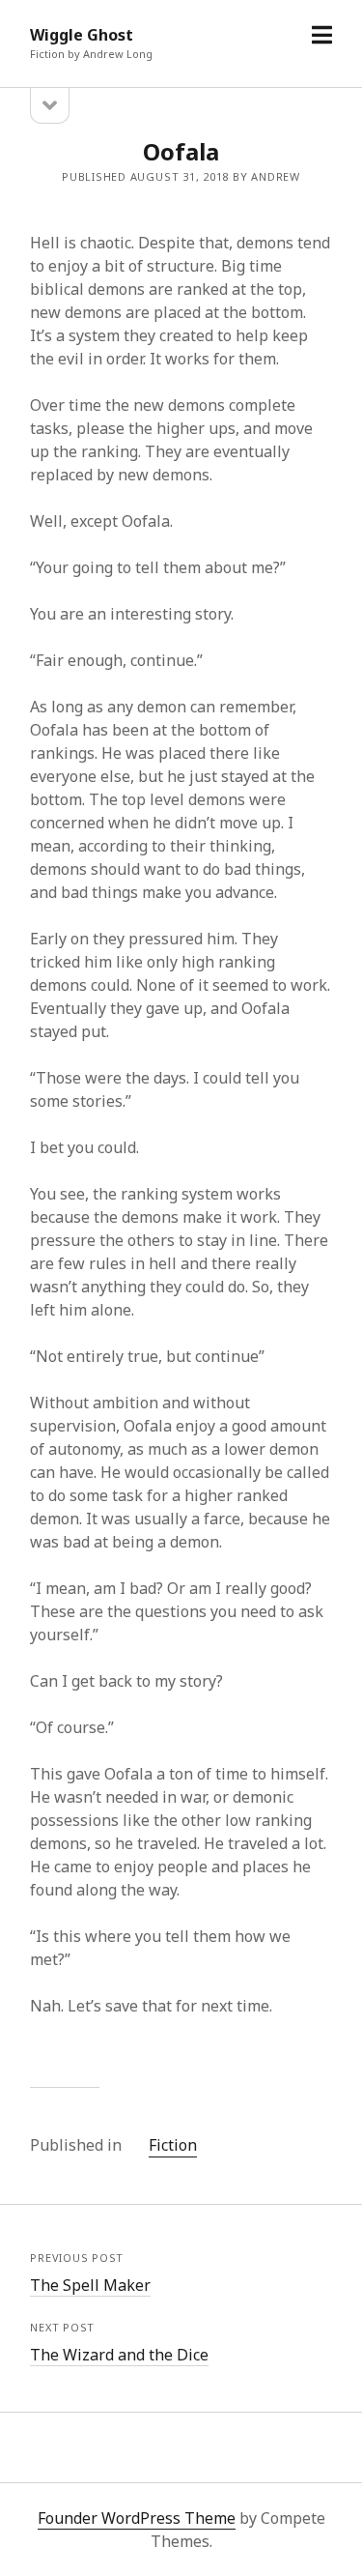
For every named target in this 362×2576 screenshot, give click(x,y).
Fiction (173, 2145)
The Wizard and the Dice (119, 2355)
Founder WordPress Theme (137, 2518)
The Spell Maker (90, 2285)
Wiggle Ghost (82, 35)
